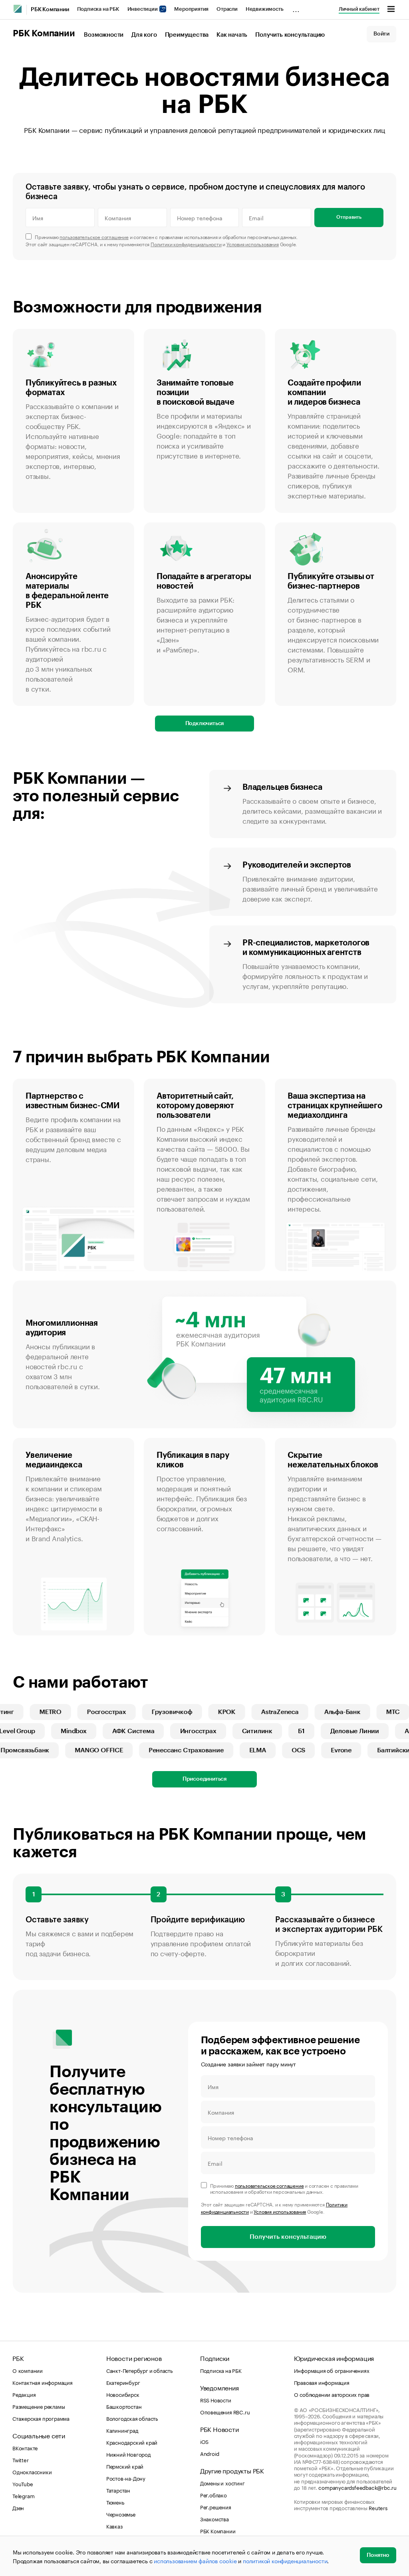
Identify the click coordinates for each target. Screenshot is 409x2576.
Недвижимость (265, 9)
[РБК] (18, 9)
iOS (204, 2441)
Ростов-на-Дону (126, 2478)
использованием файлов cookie (195, 2560)
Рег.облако (213, 2495)
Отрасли (227, 9)
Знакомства (214, 2519)
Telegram (23, 2495)
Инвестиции (143, 9)
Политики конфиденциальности (186, 244)
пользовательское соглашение (94, 236)
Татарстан (118, 2490)
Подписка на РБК (98, 9)
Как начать (232, 35)
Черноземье (121, 2514)
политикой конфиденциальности (285, 2560)
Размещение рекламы (39, 2406)
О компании (28, 2370)
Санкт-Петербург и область (139, 2370)
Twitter (21, 2459)
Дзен (18, 2507)
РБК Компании (50, 10)
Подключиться (205, 724)
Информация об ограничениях (332, 2370)
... (296, 8)
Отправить (349, 217)
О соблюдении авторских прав (332, 2394)
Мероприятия (191, 9)
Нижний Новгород (129, 2454)
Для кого (144, 35)
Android (210, 2453)
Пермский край (125, 2466)
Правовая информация (322, 2382)
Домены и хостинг (222, 2483)
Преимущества (187, 35)
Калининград (122, 2430)
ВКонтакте (25, 2447)
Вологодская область (132, 2418)
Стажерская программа (41, 2418)
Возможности (104, 35)
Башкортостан (124, 2406)
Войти (381, 34)
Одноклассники (32, 2471)
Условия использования (253, 244)
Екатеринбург (123, 2382)
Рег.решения (216, 2507)
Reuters (378, 2507)
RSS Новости (216, 2400)
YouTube (23, 2483)
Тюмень (115, 2502)
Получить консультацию (290, 35)
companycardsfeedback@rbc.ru (357, 2487)
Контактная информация (43, 2382)
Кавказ (114, 2526)
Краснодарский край (132, 2442)
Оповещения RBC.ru (225, 2412)
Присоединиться (204, 1779)
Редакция (24, 2394)
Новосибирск (123, 2394)
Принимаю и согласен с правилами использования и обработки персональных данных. (166, 236)
